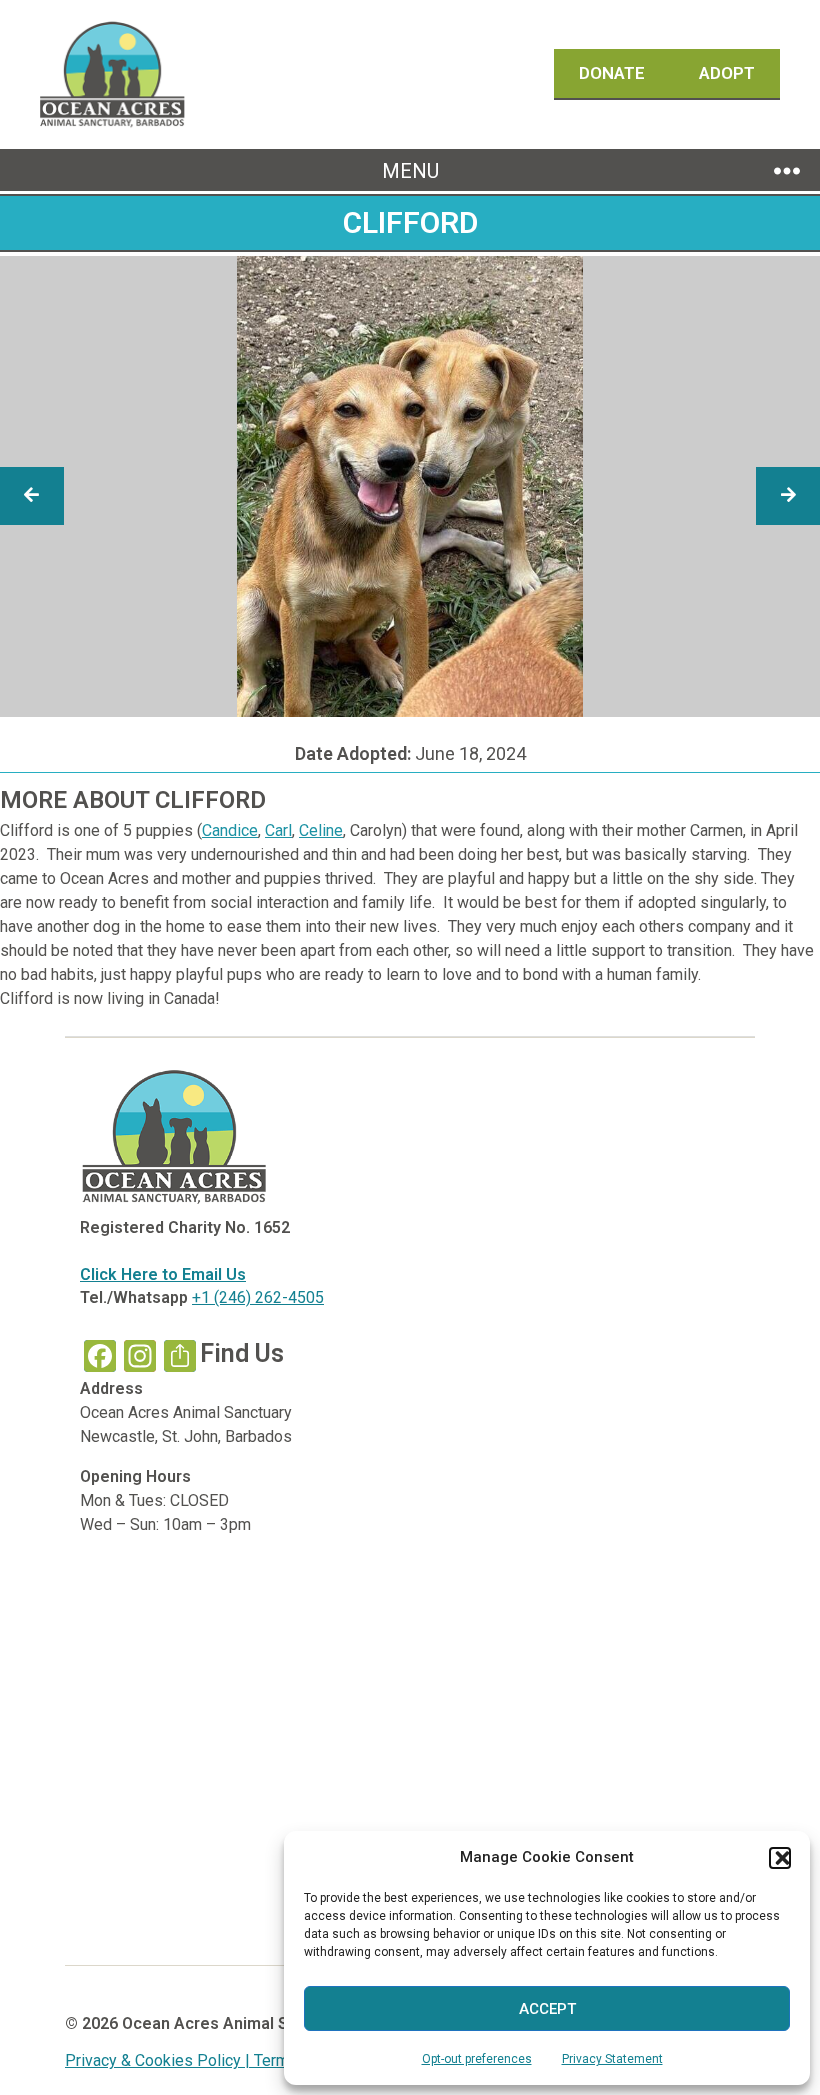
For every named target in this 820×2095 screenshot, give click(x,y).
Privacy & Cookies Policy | (159, 2060)
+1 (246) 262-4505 (258, 1297)
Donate (614, 73)
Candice (230, 830)
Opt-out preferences (477, 2059)
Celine (321, 830)
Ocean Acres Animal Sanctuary (237, 2023)
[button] (780, 1858)
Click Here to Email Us (163, 1274)
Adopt (727, 73)
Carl (278, 830)
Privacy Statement (612, 2059)
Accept (547, 2009)
